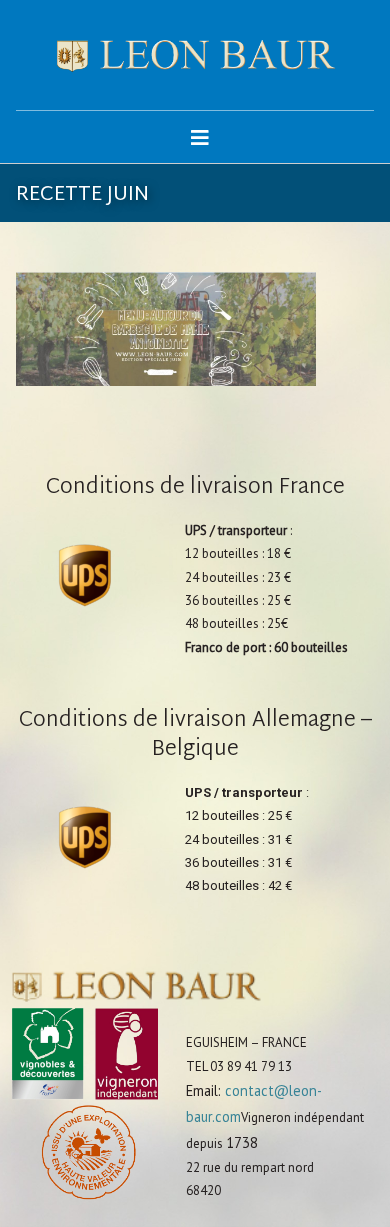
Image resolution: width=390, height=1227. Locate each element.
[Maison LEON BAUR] (195, 55)
